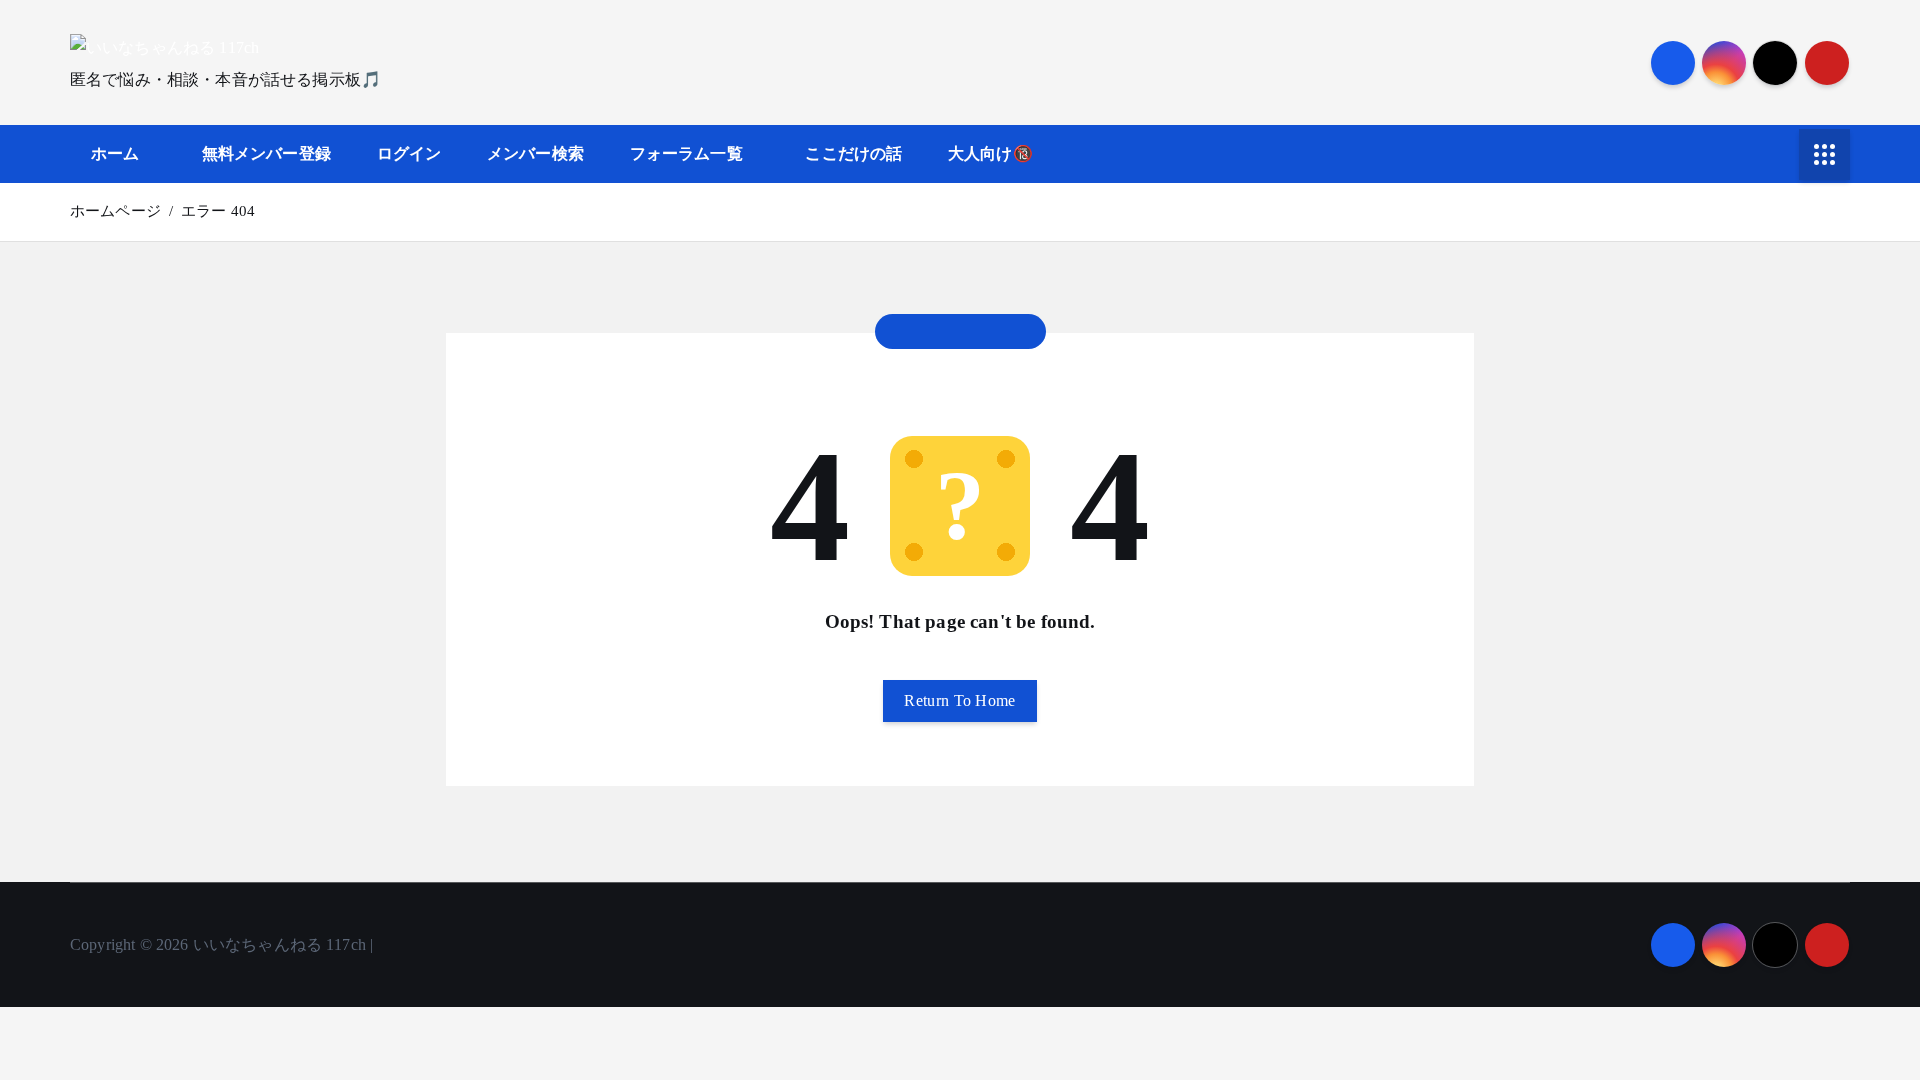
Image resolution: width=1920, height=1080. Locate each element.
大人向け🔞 (990, 153)
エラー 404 (218, 211)
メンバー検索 (535, 153)
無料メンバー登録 (266, 153)
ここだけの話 (853, 153)
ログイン (409, 153)
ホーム (115, 153)
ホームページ (115, 211)
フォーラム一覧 (686, 153)
